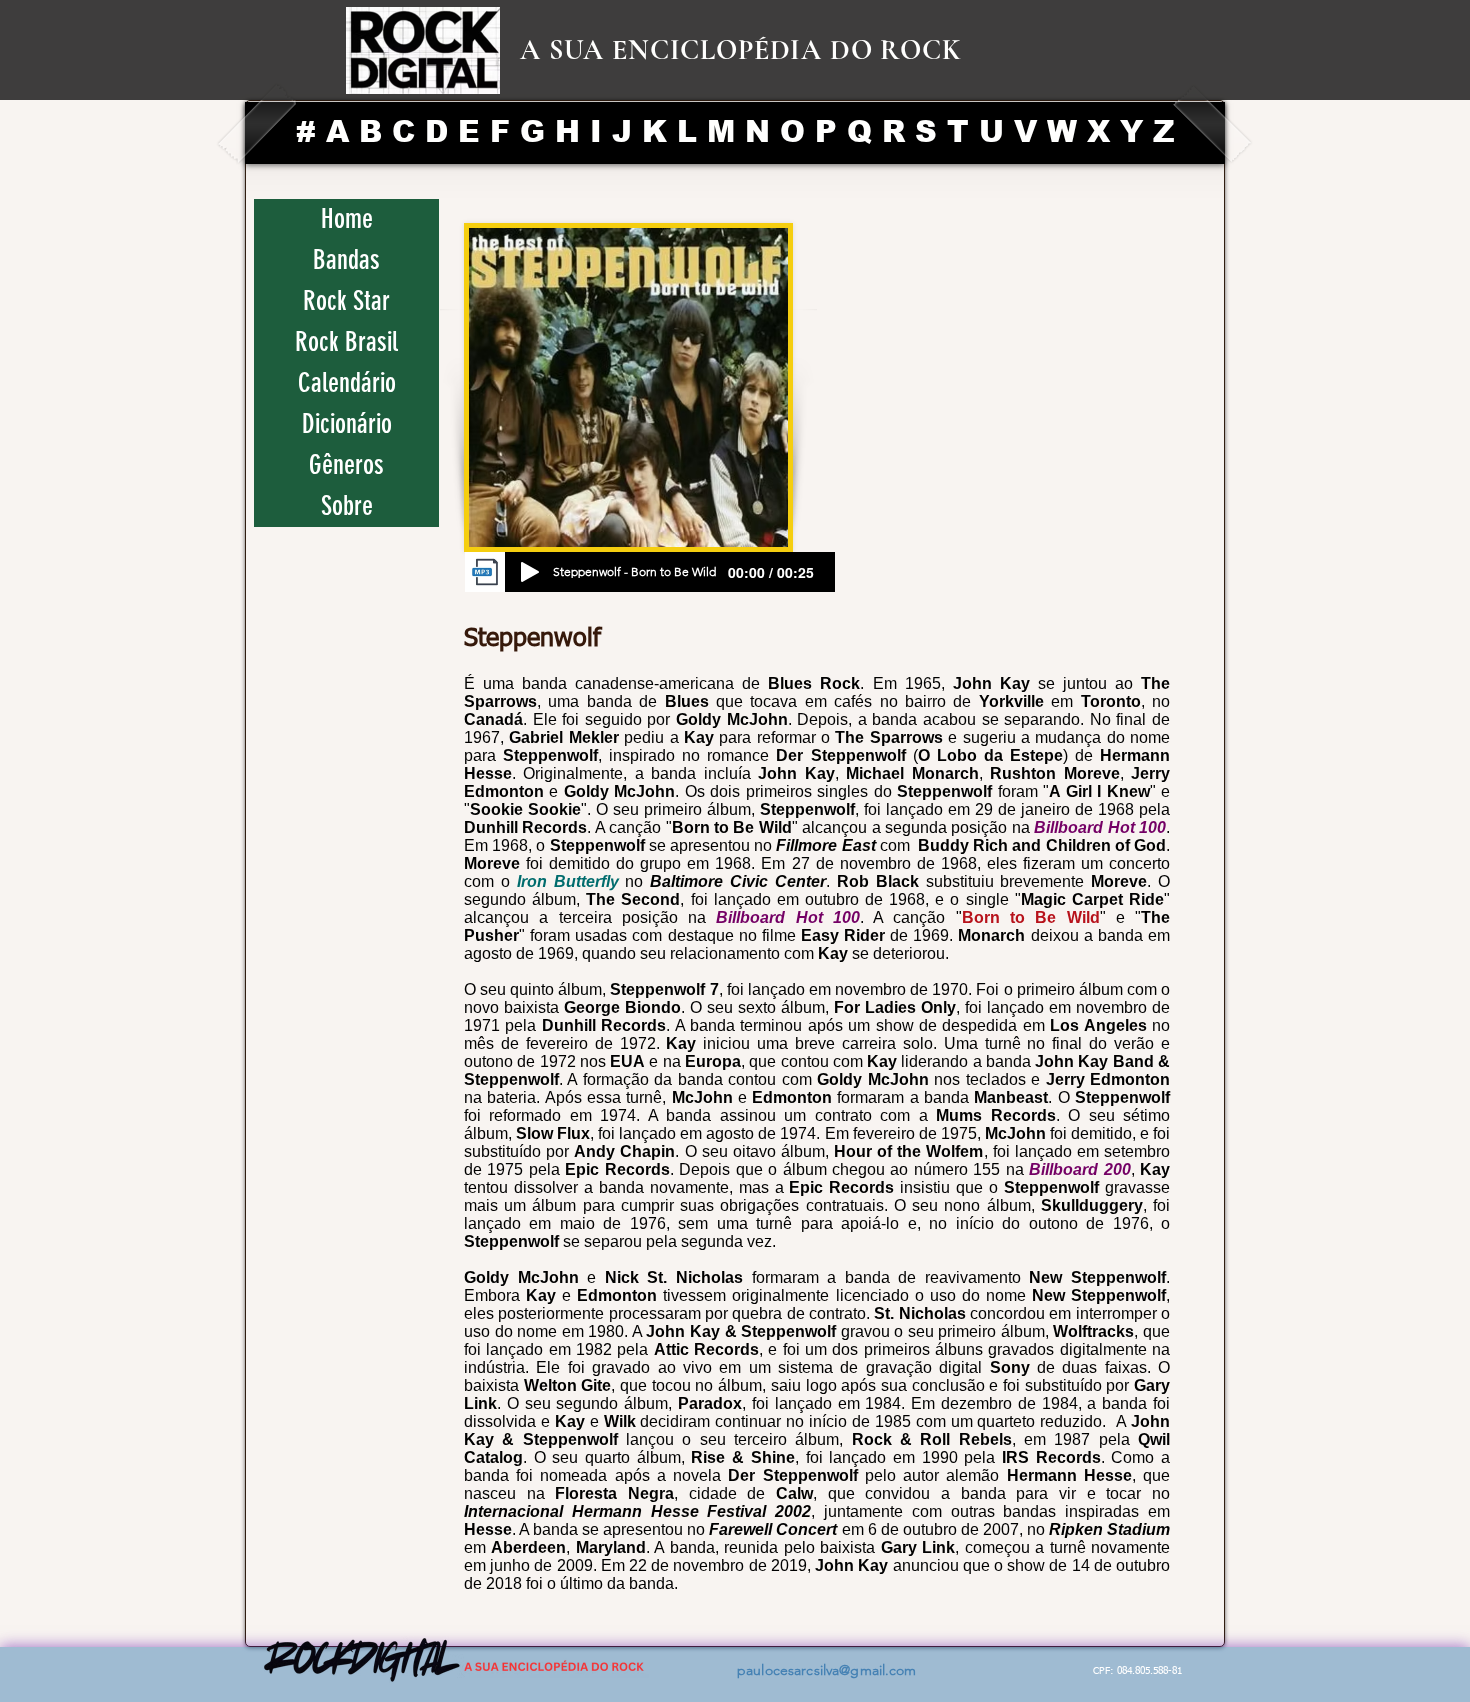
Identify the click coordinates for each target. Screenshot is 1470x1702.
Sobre (347, 506)
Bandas (346, 260)
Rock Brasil (346, 342)
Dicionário (347, 424)
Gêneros (346, 465)
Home (347, 219)
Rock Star (346, 301)
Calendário (347, 383)
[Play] (530, 572)
